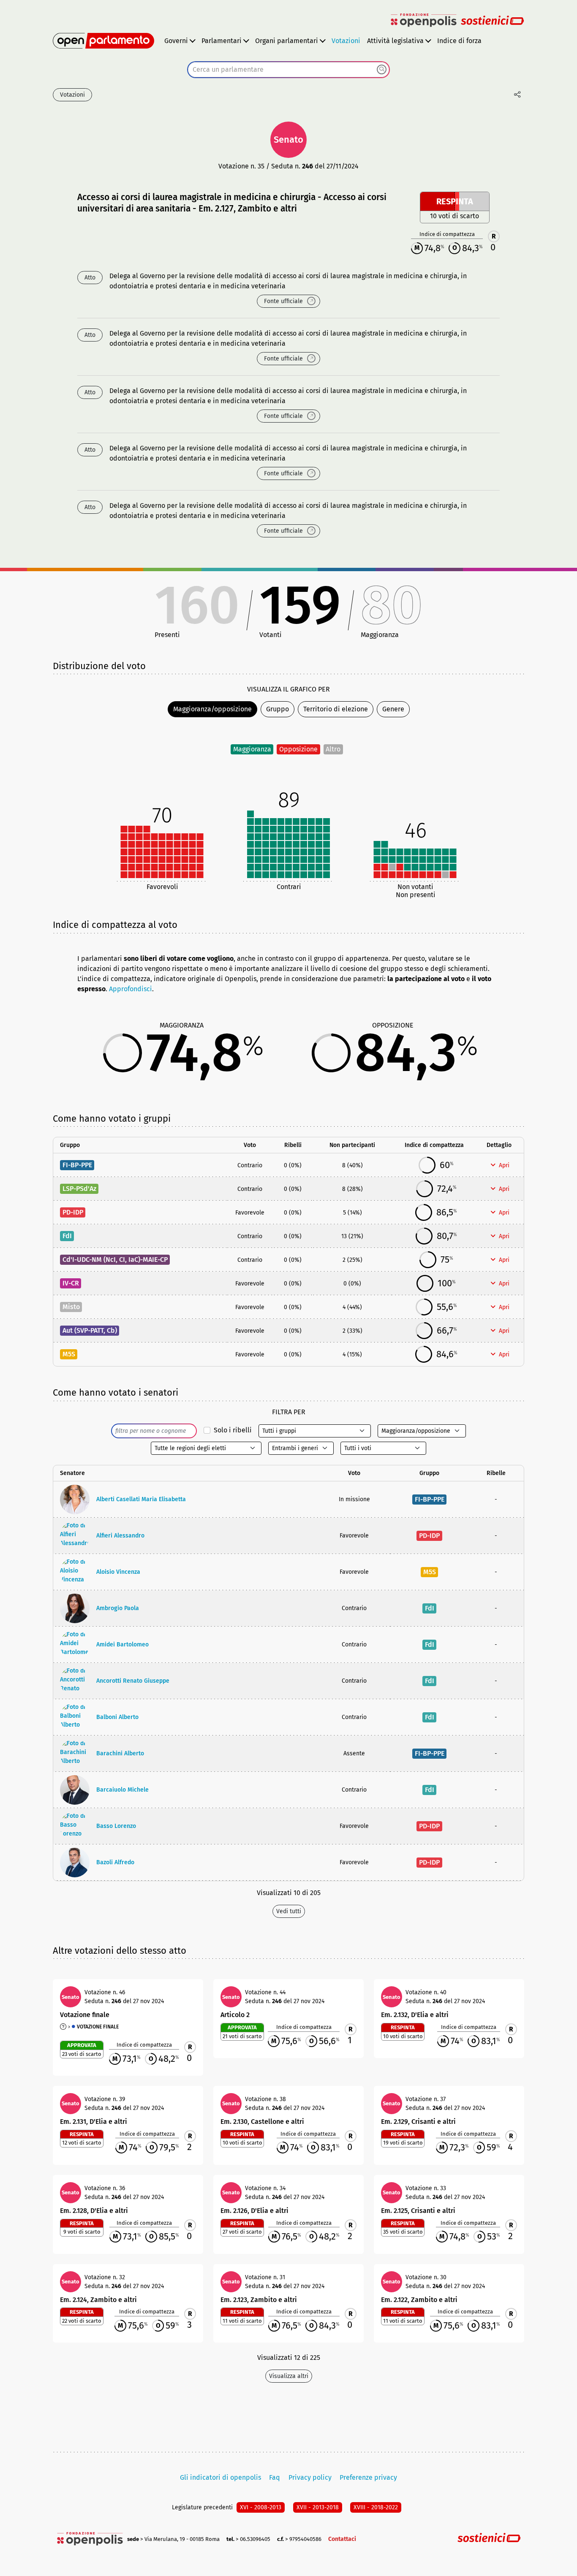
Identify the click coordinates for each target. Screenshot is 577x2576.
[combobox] (288, 70)
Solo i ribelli (233, 1430)
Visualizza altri (289, 2376)
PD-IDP (73, 1212)
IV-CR (71, 1283)
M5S (69, 1354)
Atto (90, 278)
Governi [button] (176, 41)
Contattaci (342, 2539)
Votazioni (346, 41)
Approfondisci (131, 989)
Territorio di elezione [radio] (336, 709)
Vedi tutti (289, 1911)
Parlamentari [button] (222, 41)
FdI (67, 1236)
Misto (71, 1307)
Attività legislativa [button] (395, 41)
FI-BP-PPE (77, 1165)
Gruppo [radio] (278, 709)
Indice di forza (459, 41)
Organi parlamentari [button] (287, 41)
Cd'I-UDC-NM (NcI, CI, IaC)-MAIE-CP (115, 1260)
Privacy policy (310, 2477)
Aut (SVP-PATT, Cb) (90, 1330)
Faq (275, 2477)
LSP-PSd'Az (79, 1189)
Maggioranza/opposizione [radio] (212, 709)
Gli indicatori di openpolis (220, 2477)
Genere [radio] (393, 709)
